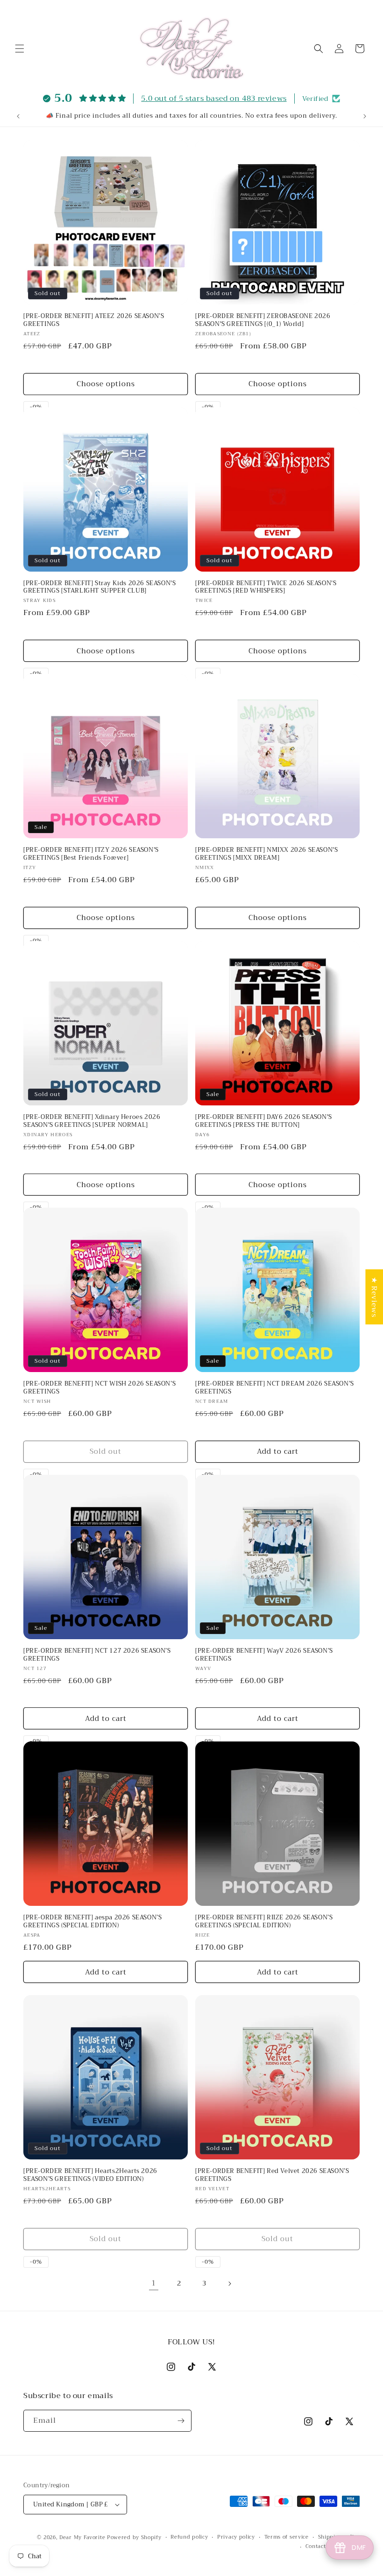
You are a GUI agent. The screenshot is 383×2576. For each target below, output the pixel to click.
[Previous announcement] (18, 116)
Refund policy (189, 2537)
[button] (20, 49)
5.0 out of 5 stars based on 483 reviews (214, 99)
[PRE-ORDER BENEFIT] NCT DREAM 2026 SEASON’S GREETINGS (275, 1388)
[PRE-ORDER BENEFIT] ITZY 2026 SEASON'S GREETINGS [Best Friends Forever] (91, 854)
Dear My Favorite (82, 2537)
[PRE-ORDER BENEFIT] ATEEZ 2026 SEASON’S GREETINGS (94, 320)
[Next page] (229, 2284)
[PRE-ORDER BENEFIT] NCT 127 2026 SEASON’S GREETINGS (97, 1655)
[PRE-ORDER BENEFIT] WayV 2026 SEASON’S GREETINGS (264, 1655)
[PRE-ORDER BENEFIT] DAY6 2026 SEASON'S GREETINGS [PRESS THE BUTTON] (264, 1121)
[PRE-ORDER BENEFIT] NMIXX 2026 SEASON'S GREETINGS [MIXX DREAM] (266, 854)
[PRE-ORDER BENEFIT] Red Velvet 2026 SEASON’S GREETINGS (272, 2175)
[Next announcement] (365, 116)
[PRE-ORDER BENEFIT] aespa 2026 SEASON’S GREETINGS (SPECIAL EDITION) (92, 1922)
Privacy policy (236, 2537)
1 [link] (154, 2283)
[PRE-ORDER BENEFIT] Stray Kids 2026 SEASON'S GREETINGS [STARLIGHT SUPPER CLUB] (99, 587)
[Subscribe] (181, 2421)
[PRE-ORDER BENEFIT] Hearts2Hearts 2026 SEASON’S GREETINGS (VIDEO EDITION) (90, 2175)
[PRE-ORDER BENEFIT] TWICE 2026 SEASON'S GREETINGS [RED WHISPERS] (266, 587)
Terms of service (287, 2537)
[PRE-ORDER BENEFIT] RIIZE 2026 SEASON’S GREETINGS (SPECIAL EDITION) (264, 1922)
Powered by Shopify (134, 2537)
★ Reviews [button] (374, 1297)
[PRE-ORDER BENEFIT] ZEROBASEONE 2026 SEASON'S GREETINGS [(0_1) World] (263, 320)
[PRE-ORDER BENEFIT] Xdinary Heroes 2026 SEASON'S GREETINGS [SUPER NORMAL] (92, 1121)
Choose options (106, 384)
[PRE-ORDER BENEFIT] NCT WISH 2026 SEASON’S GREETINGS (99, 1388)
